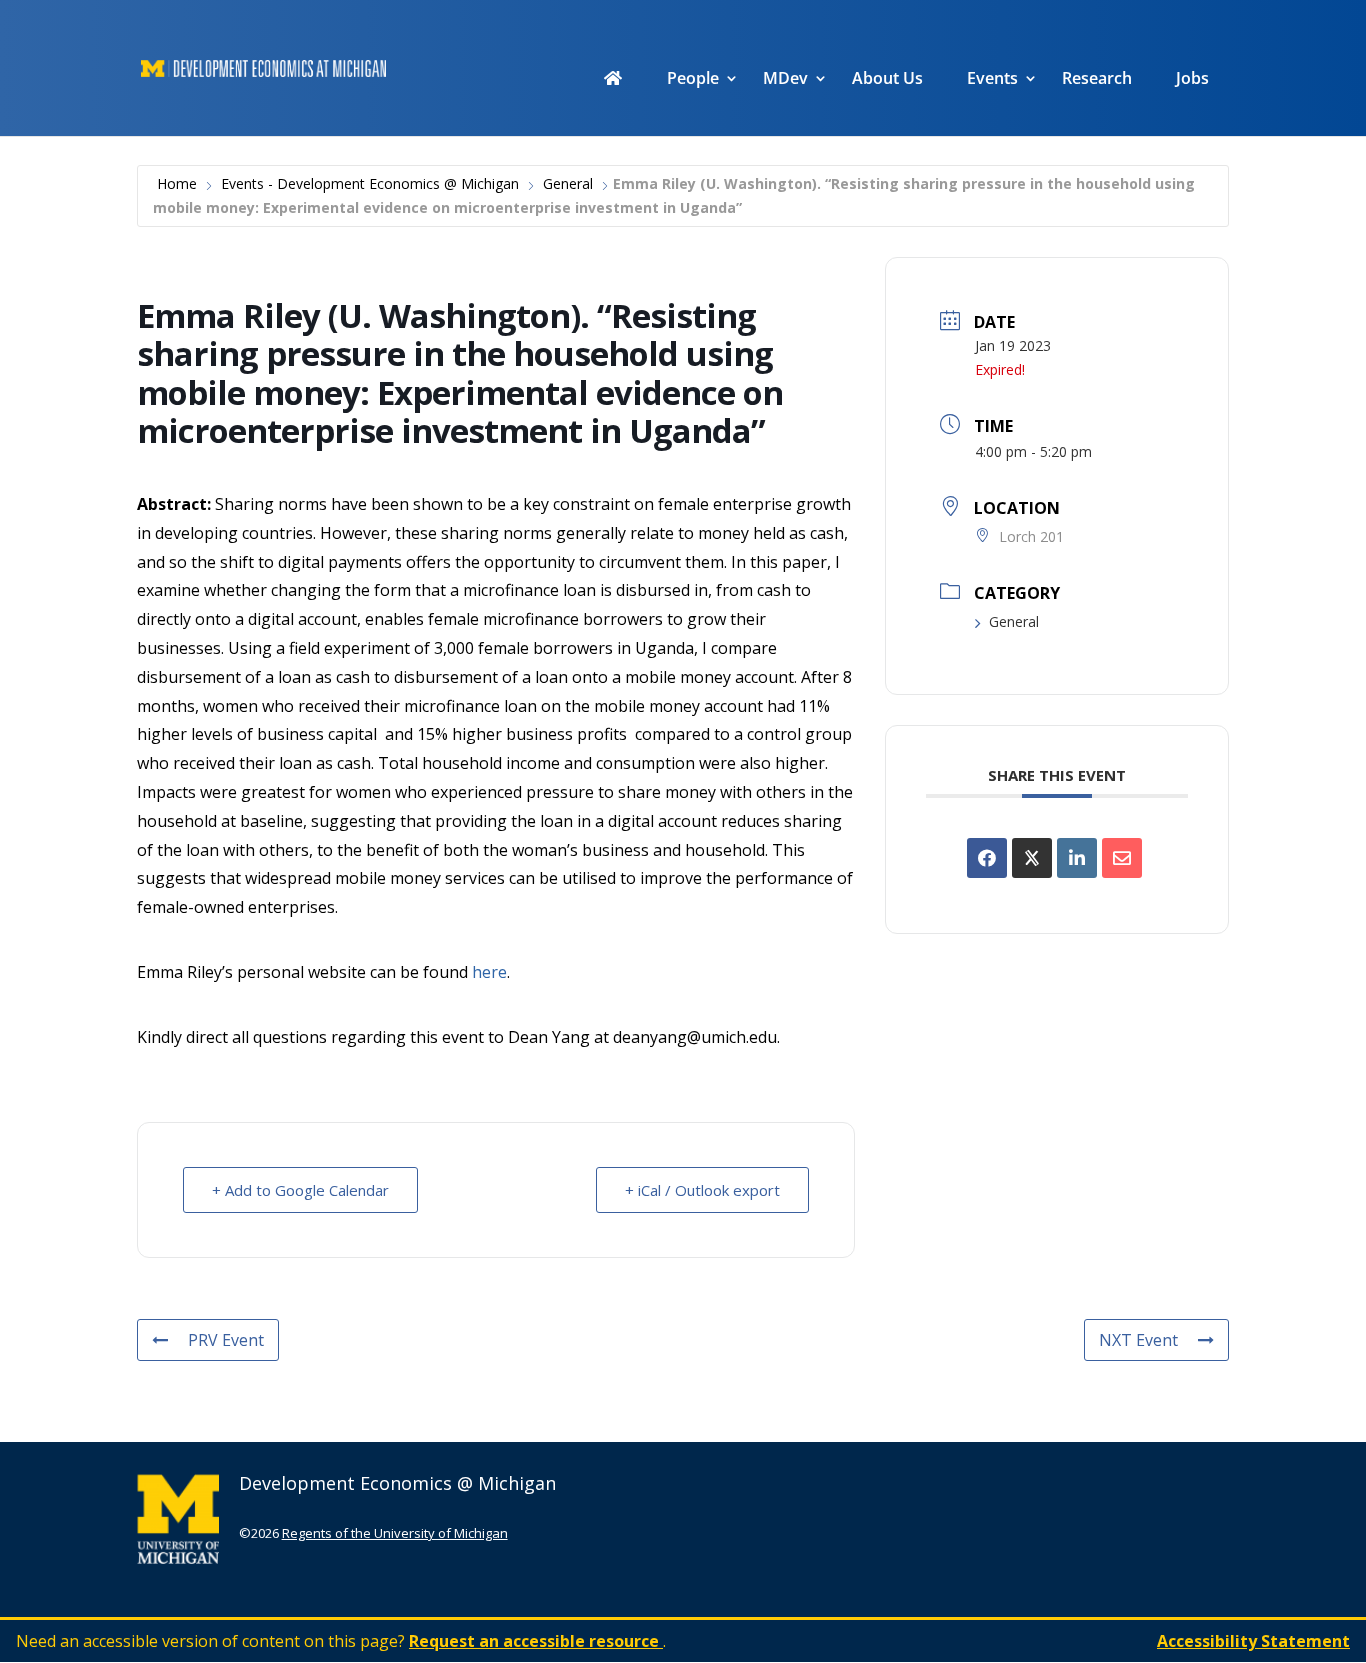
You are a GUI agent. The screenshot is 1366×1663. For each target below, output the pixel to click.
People (693, 80)
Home (177, 183)
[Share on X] (1032, 858)
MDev (785, 80)
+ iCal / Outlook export (702, 1190)
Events (992, 80)
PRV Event (226, 1340)
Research (1097, 80)
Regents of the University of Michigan (395, 1533)
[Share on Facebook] (987, 858)
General (568, 183)
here (489, 972)
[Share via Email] (1122, 858)
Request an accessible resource (536, 1641)
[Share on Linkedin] (1077, 858)
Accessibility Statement (1253, 1641)
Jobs (1192, 80)
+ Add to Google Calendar (300, 1190)
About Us (887, 80)
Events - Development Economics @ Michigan (370, 183)
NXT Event (1138, 1340)
